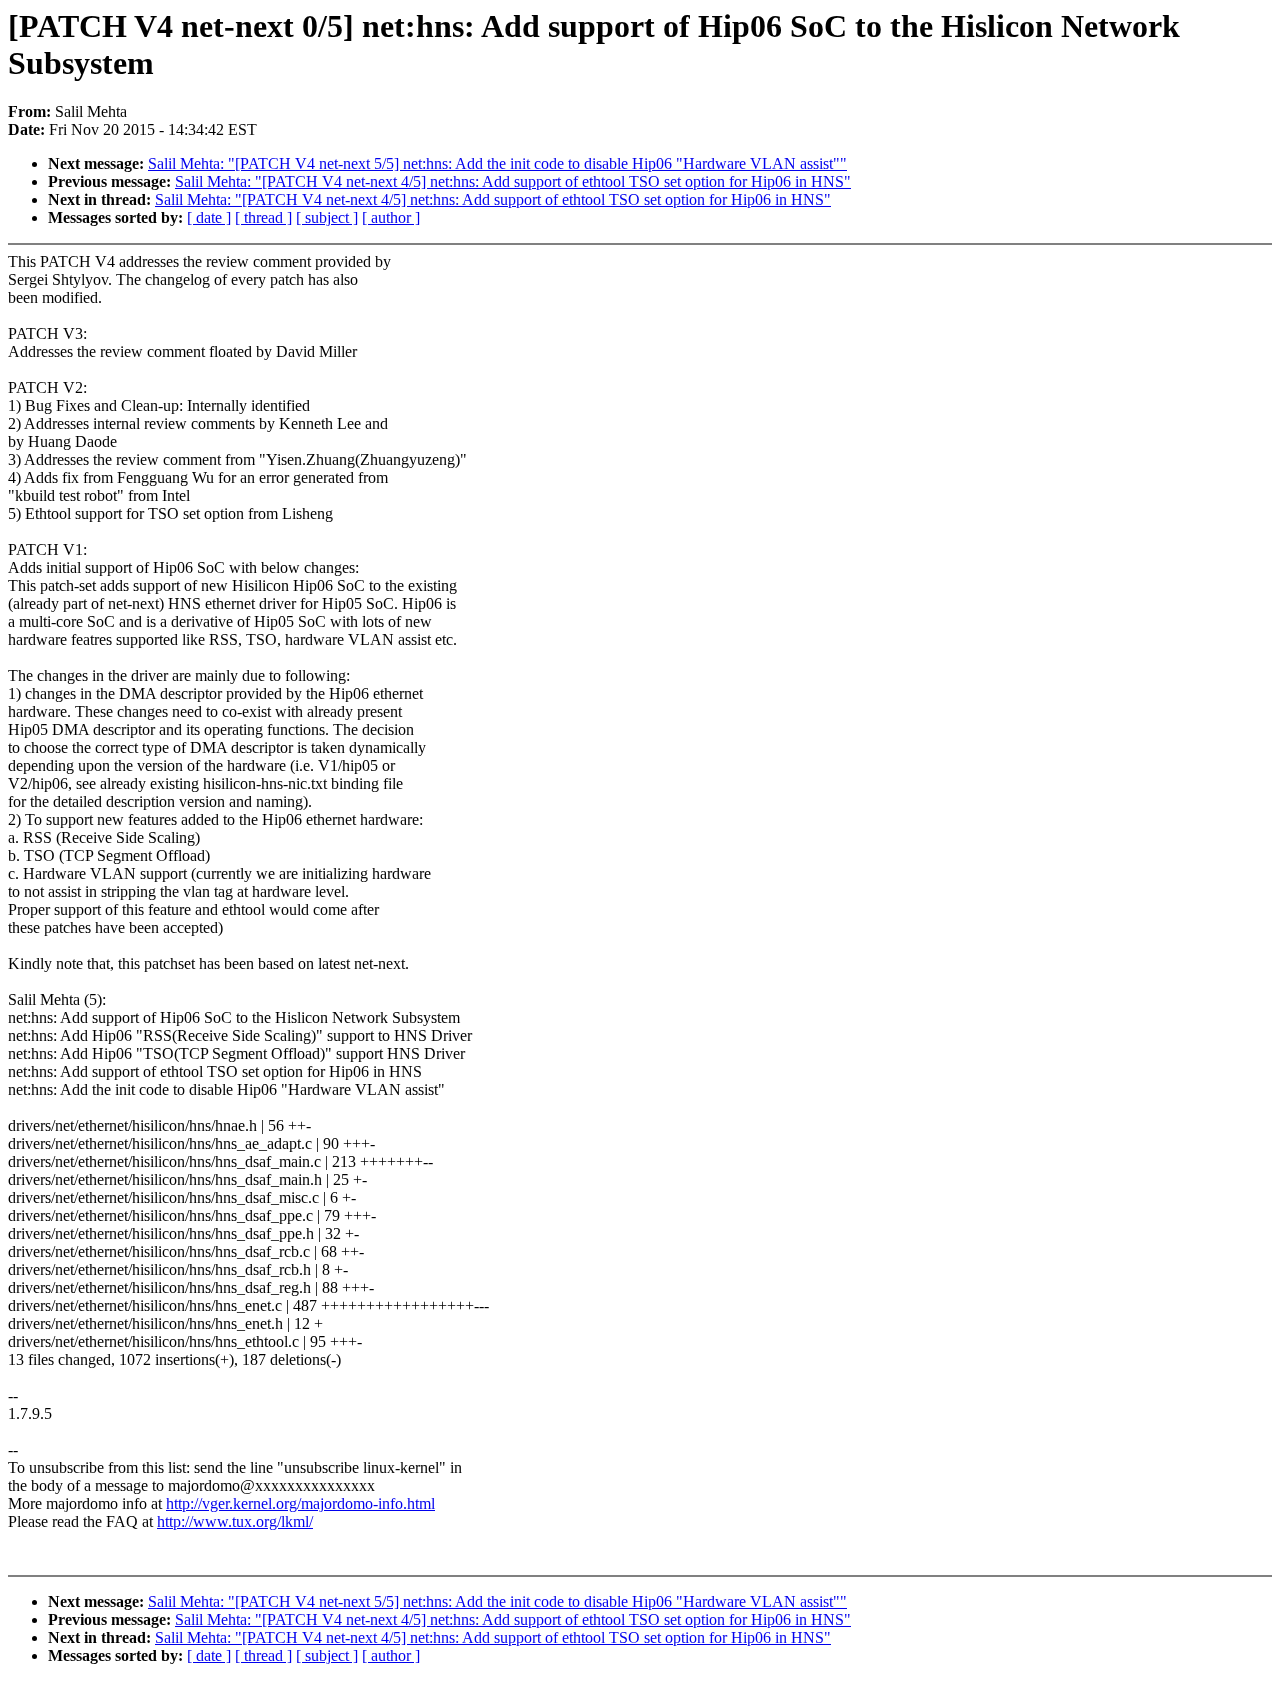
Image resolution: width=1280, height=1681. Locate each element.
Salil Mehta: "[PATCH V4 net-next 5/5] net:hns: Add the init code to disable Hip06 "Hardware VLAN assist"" (497, 163)
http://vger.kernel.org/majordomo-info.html (300, 1503)
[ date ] (209, 217)
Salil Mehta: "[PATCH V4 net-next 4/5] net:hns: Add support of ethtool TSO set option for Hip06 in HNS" (513, 181)
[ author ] (391, 217)
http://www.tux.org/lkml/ (235, 1521)
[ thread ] (263, 217)
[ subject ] (327, 217)
